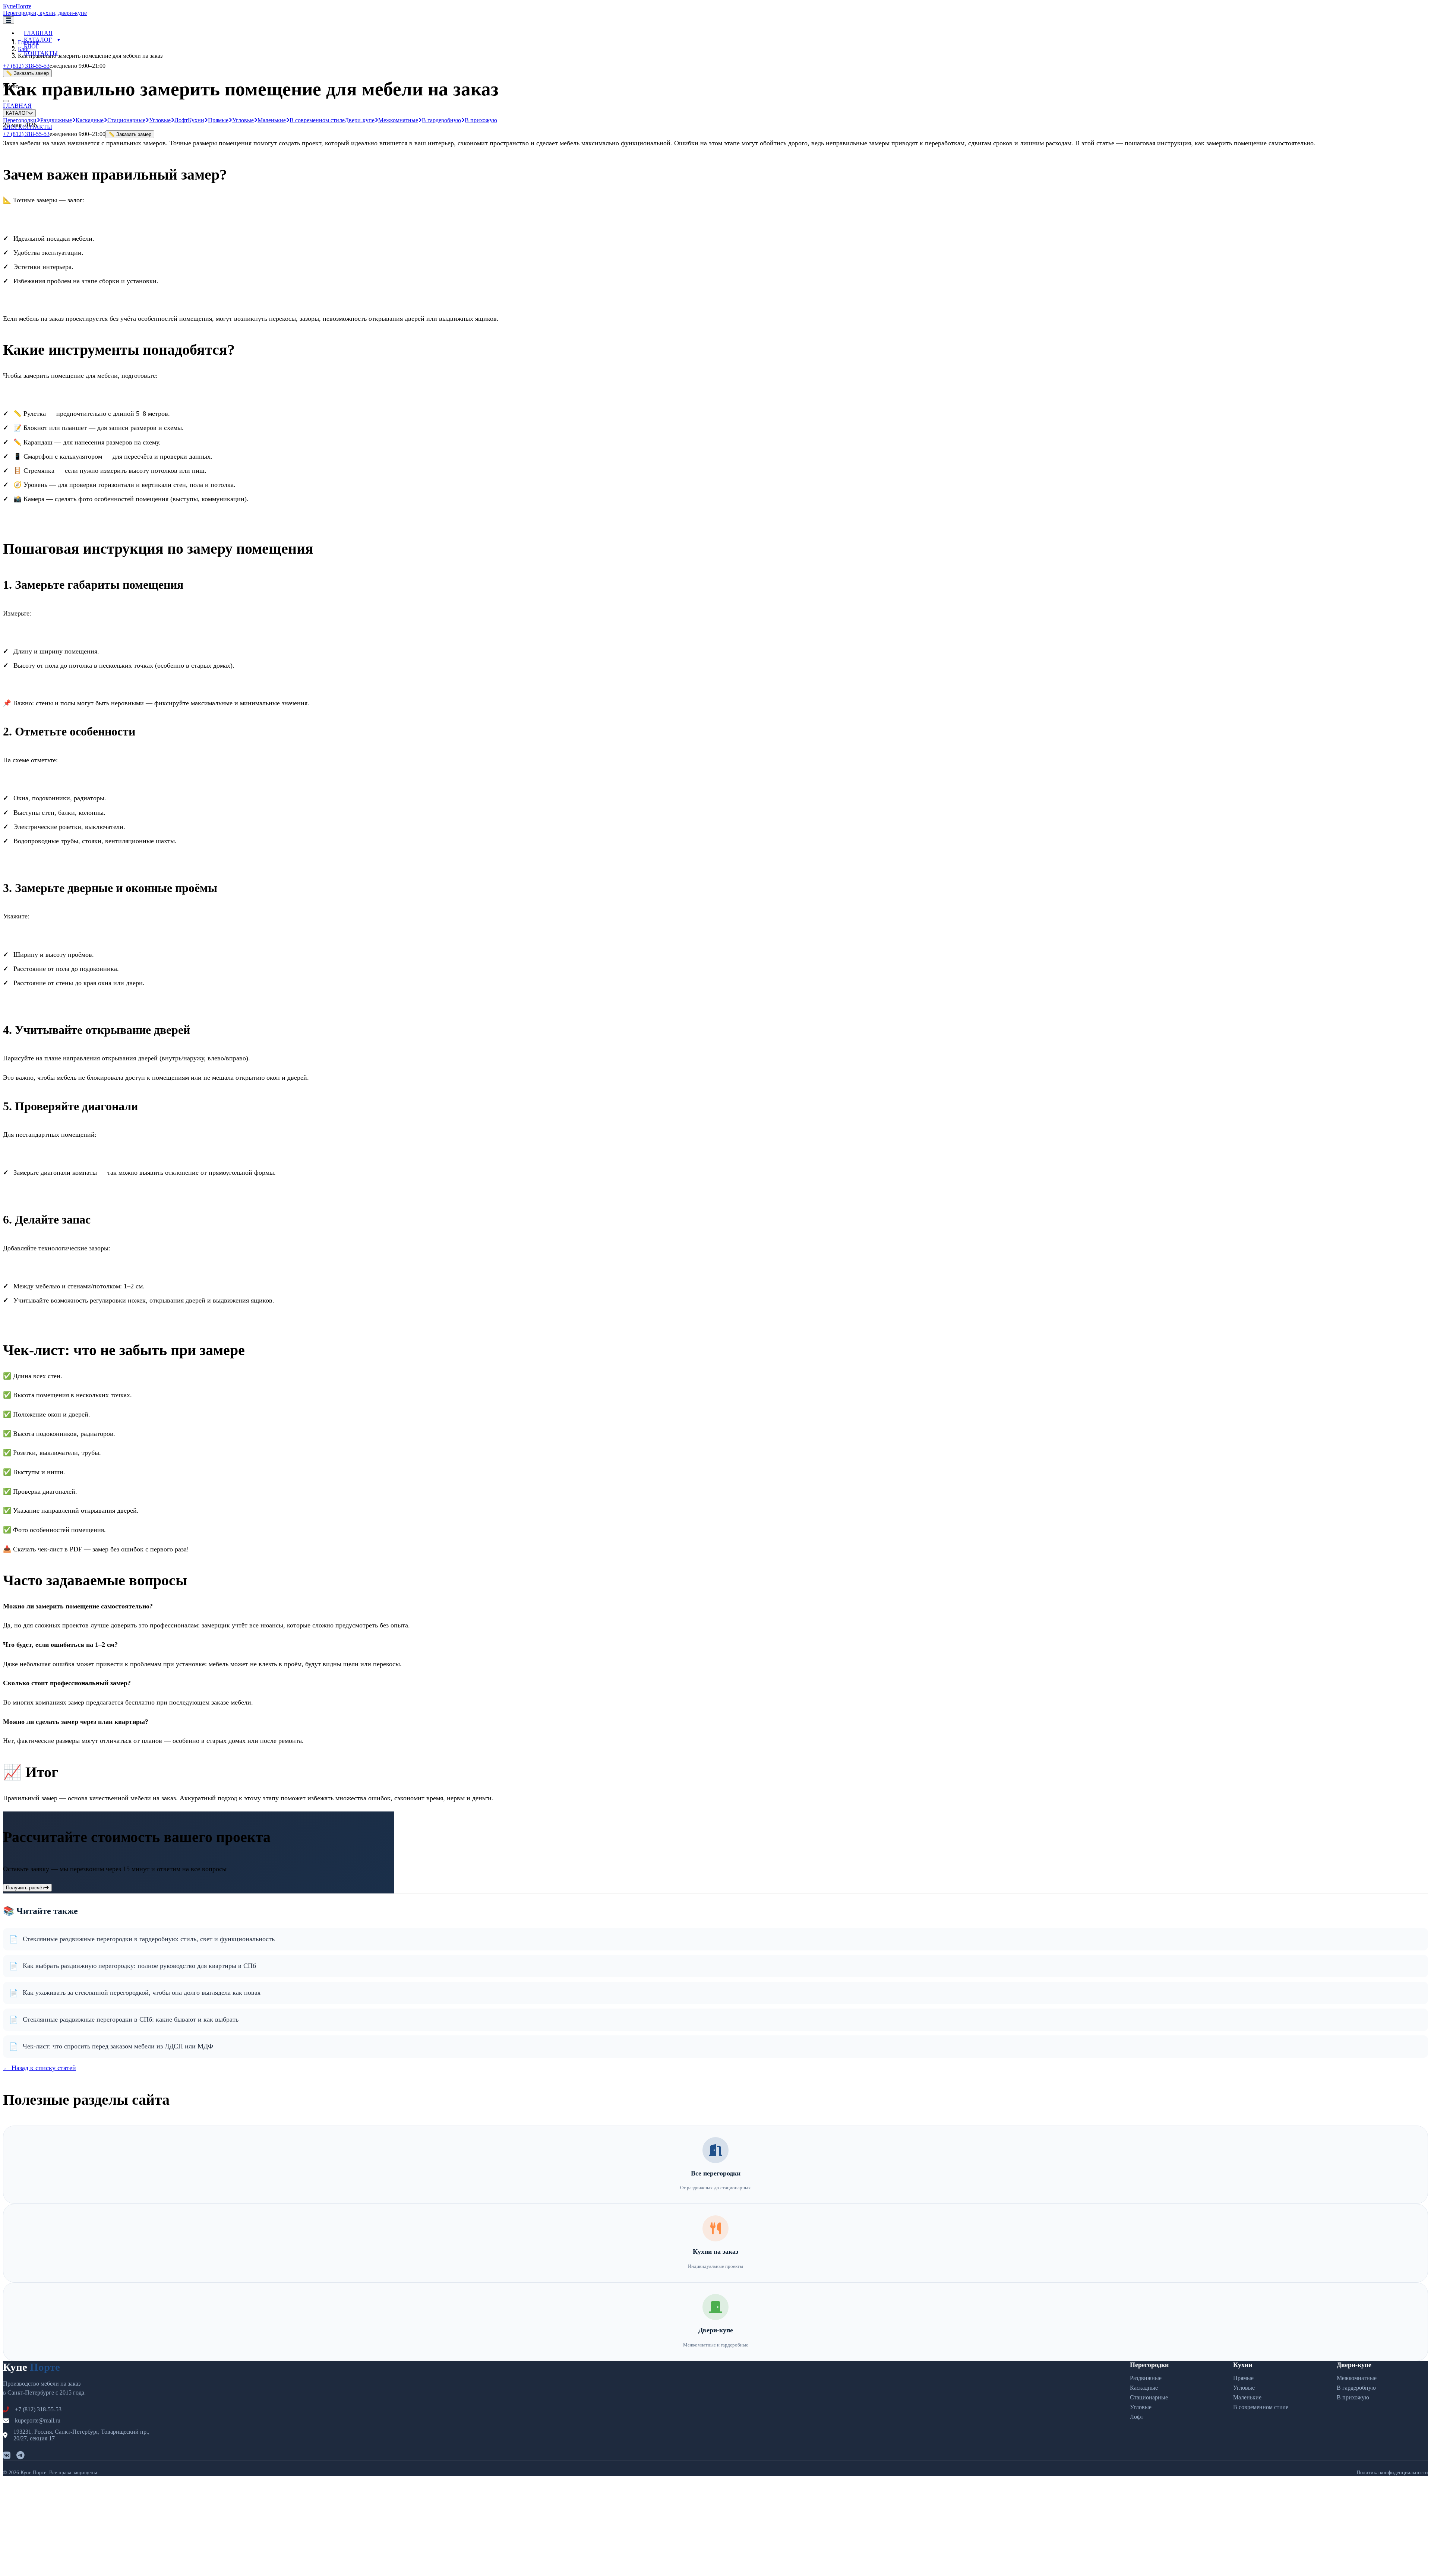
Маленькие (272, 120)
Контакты (41, 53)
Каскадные (90, 120)
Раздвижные (56, 120)
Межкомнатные (398, 120)
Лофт (181, 120)
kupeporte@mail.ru (38, 2420)
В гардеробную (441, 120)
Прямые (218, 120)
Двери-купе (360, 120)
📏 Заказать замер (130, 134)
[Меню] (9, 20)
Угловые (160, 120)
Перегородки (1149, 2365)
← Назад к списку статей (40, 2068)
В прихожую (481, 120)
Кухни (196, 120)
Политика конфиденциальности (1392, 2473)
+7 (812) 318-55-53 (26, 66)
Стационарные (126, 120)
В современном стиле (317, 120)
